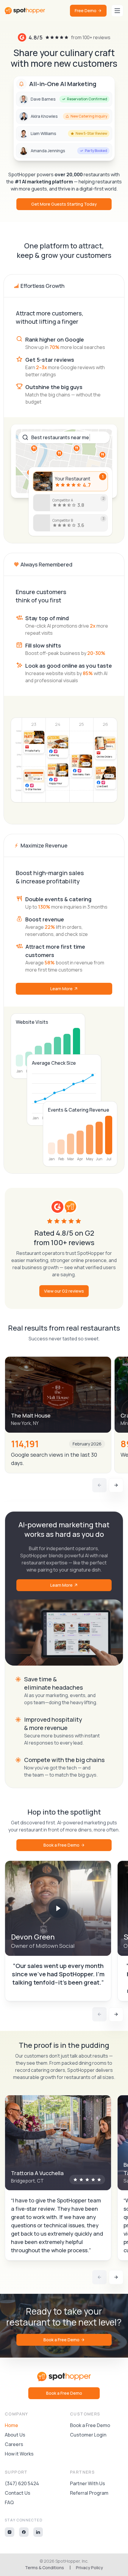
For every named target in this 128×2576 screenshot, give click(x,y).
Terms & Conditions (45, 2568)
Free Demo (86, 11)
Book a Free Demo (61, 1845)
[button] (58, 1908)
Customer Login (88, 2435)
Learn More (61, 989)
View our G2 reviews (64, 1291)
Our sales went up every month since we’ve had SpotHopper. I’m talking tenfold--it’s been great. (58, 1974)
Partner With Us (88, 2483)
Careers (14, 2444)
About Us (15, 2435)
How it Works (19, 2454)
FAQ (9, 2502)
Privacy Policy (89, 2568)
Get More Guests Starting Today (64, 204)
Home (11, 2425)
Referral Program (89, 2493)
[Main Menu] (117, 11)
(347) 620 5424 (22, 2483)
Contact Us (18, 2493)
